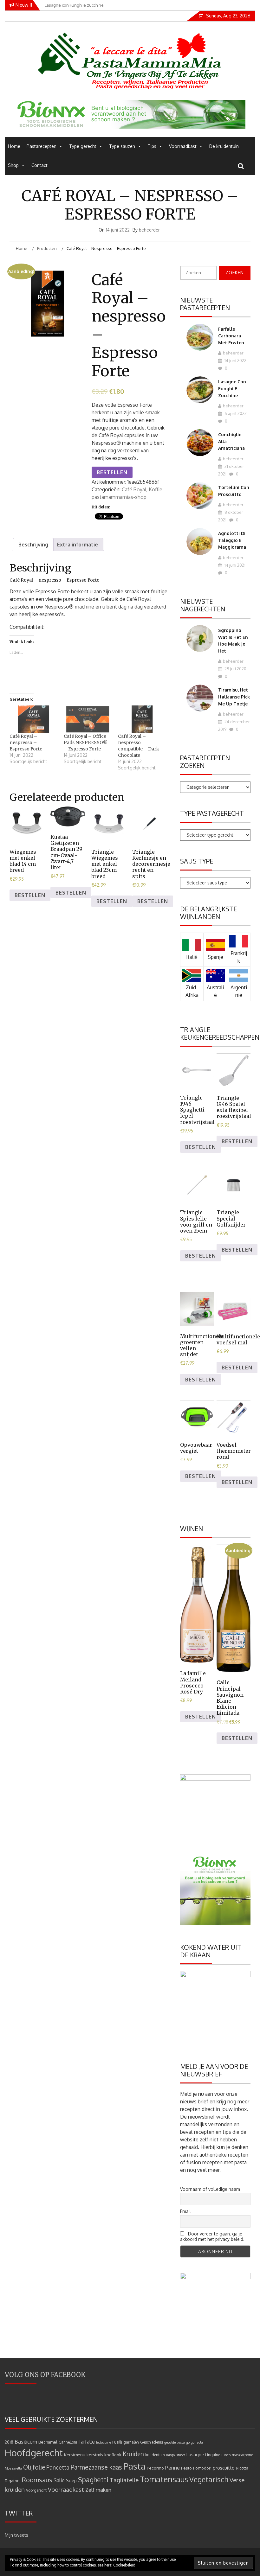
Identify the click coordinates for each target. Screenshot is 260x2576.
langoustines (176, 2455)
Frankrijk (239, 957)
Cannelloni (68, 2442)
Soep (71, 2480)
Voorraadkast (183, 146)
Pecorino (155, 2468)
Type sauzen (122, 146)
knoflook (113, 2455)
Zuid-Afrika (192, 991)
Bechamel (48, 2442)
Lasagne (195, 2455)
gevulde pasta (175, 2442)
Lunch (226, 2455)
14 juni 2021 (234, 565)
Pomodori (202, 2468)
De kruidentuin (224, 146)
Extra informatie (78, 545)
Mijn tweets (16, 2535)
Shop (13, 165)
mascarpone (242, 2455)
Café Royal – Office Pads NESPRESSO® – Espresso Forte (86, 743)
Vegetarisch (209, 2479)
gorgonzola (195, 2442)
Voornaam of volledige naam (210, 2189)
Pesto (186, 2468)
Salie (59, 2480)
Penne (172, 2468)
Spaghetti (93, 2480)
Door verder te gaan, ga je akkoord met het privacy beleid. (212, 2236)
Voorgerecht (36, 2490)
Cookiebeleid (124, 2565)
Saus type (197, 861)
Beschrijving (33, 545)
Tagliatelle (124, 2480)
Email (185, 2211)
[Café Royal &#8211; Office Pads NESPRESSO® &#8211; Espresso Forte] (88, 719)
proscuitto (224, 2468)
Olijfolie (34, 2467)
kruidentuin (155, 2455)
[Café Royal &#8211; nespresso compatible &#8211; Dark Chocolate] (142, 719)
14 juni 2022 (235, 360)
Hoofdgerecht (34, 2453)
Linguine (213, 2455)
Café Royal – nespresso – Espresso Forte (26, 743)
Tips (152, 146)
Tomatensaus (164, 2479)
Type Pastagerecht (212, 813)
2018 (9, 2442)
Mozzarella (13, 2468)
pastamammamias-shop (119, 497)
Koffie (156, 489)
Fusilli (117, 2442)
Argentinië (239, 991)
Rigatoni (13, 2480)
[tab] (33, 545)
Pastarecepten (42, 146)
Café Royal (134, 489)
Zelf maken (98, 2490)
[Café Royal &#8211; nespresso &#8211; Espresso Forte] (33, 719)
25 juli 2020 (235, 669)
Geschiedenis (152, 2442)
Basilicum (26, 2442)
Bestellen (112, 472)
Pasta (134, 2466)
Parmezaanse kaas (96, 2467)
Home (14, 146)
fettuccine (104, 2442)
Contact (39, 165)
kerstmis (95, 2455)
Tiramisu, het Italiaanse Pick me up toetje (234, 697)
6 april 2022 (235, 413)
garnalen (131, 2442)
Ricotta (242, 2468)
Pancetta (58, 2467)
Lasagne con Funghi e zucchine (232, 388)
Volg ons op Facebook (45, 2375)
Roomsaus (37, 2480)
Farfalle (87, 2442)
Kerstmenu (75, 2455)
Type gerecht (83, 146)
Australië (215, 991)
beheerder (149, 230)
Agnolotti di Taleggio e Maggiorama (232, 540)
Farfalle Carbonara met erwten (231, 336)
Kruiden (133, 2454)
